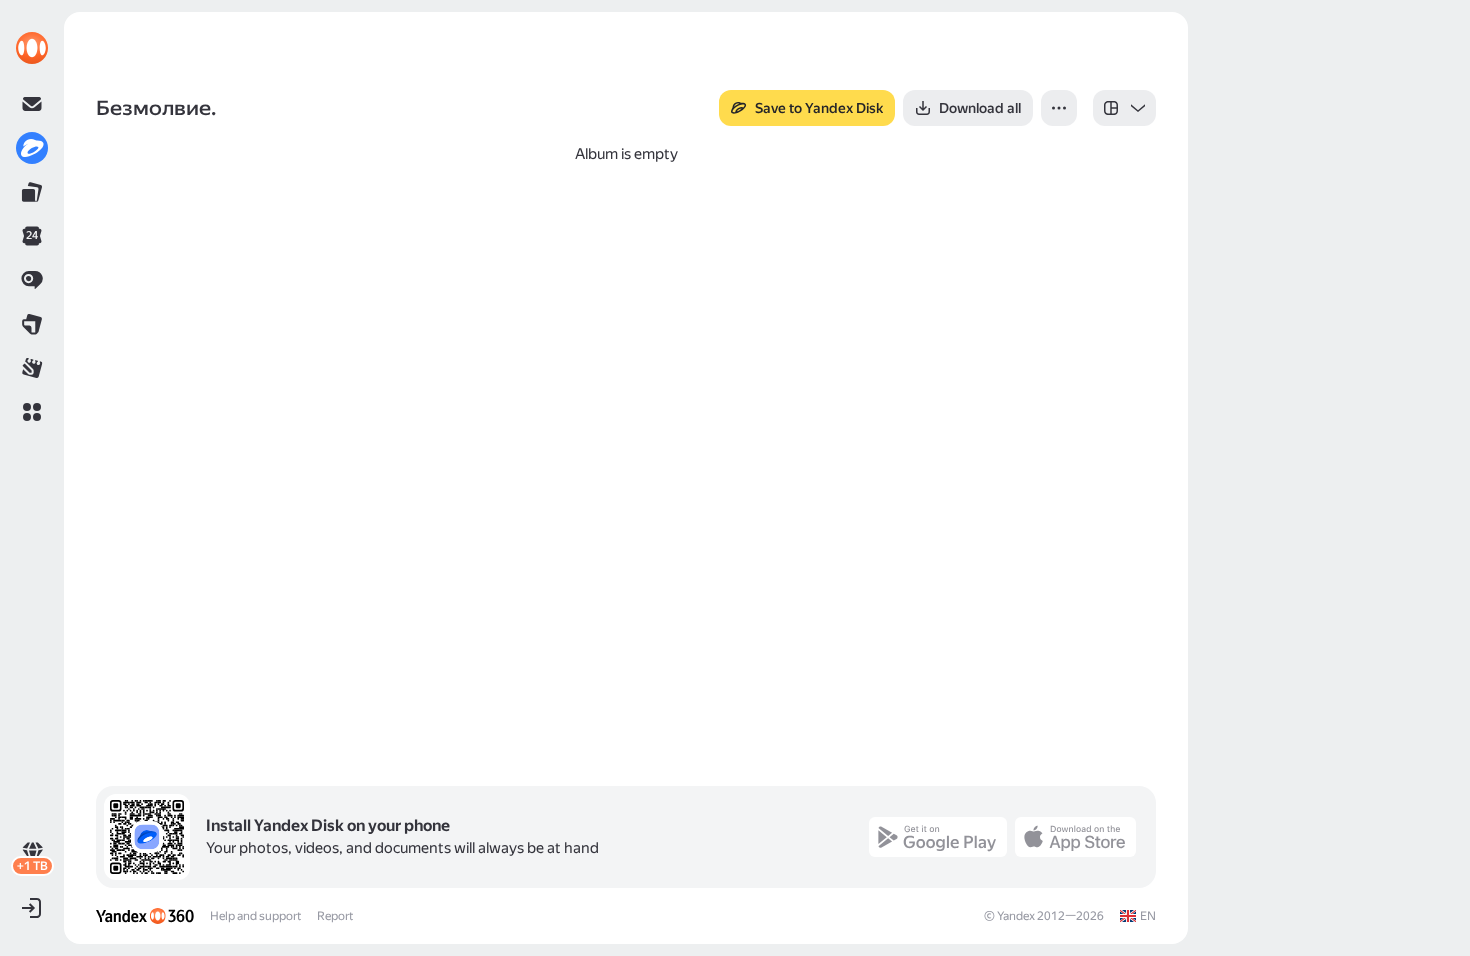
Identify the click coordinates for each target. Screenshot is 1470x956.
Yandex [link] (1016, 916)
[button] (32, 412)
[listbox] (1124, 108)
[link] (32, 48)
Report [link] (335, 916)
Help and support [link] (255, 916)
